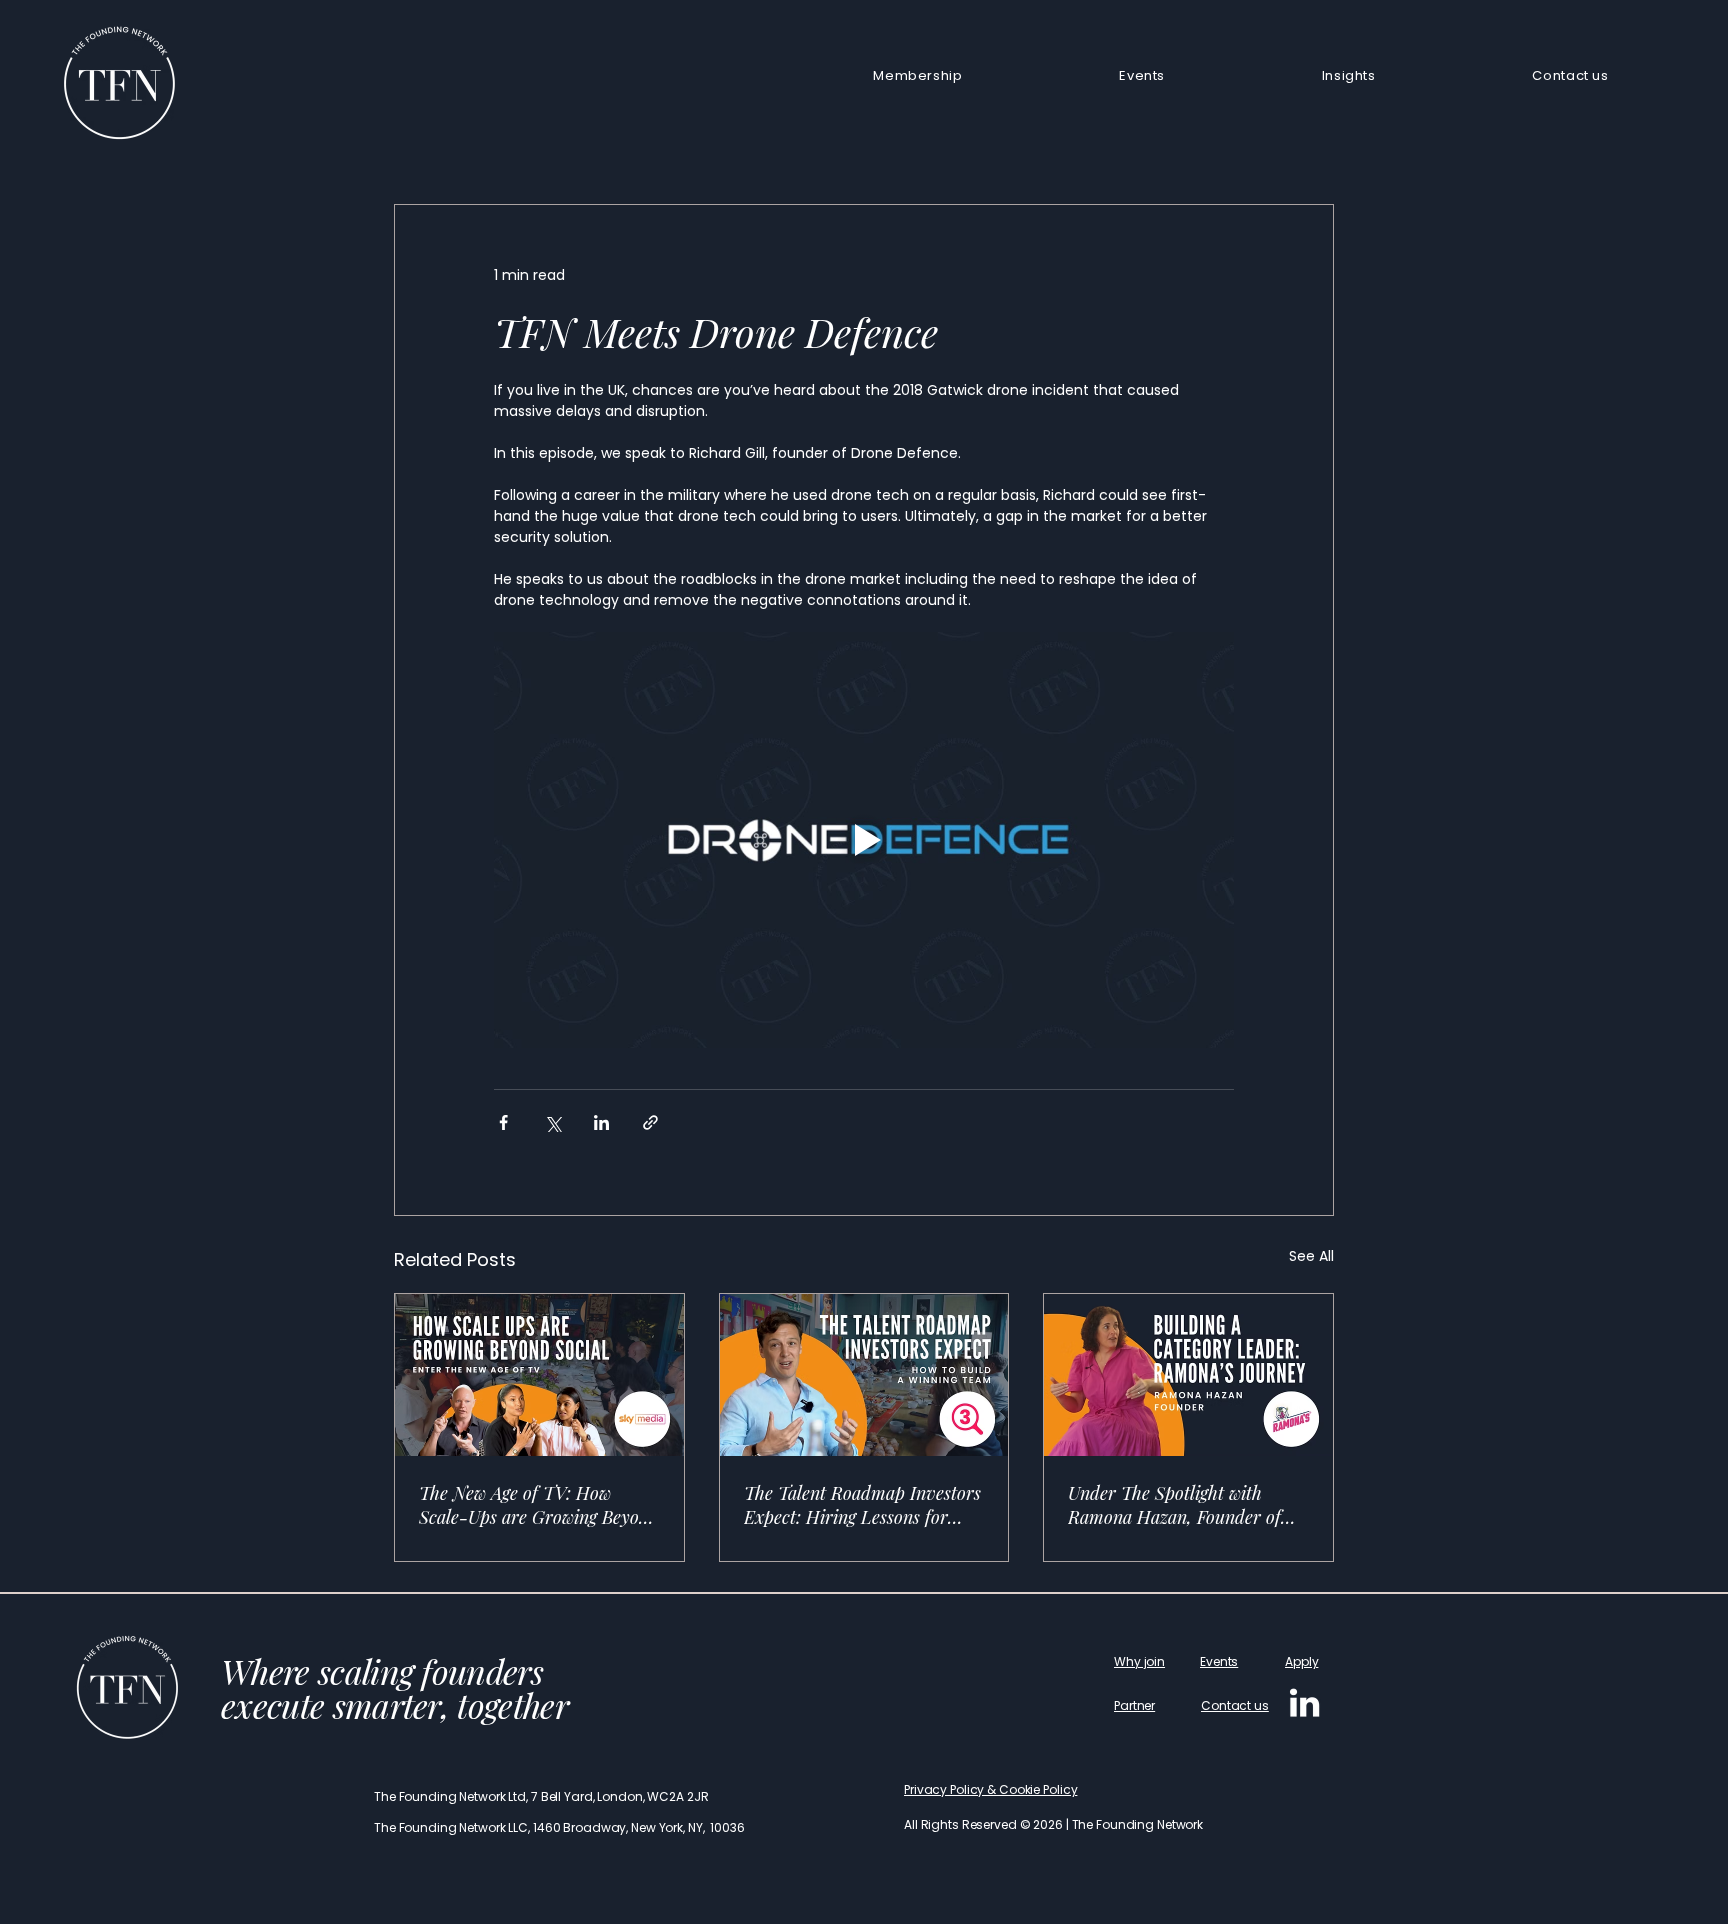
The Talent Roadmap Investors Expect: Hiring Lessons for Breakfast (862, 1505)
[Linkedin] (1304, 1702)
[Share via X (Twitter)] (552, 1122)
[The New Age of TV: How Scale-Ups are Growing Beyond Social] (539, 1375)
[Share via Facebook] (503, 1122)
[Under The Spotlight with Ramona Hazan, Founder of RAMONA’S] (1188, 1375)
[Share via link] (650, 1122)
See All (1311, 1256)
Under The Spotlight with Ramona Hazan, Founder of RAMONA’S (1174, 1505)
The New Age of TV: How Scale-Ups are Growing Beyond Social (539, 1505)
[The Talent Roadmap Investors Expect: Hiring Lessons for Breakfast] (864, 1375)
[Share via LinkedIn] (601, 1122)
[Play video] (864, 840)
